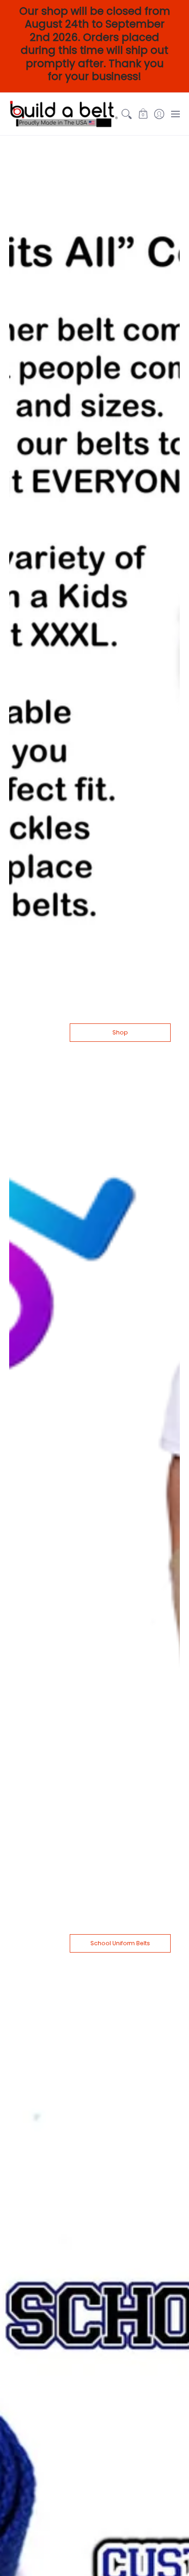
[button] (143, 114)
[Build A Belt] (64, 114)
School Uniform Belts (120, 1943)
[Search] (127, 114)
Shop (120, 1032)
